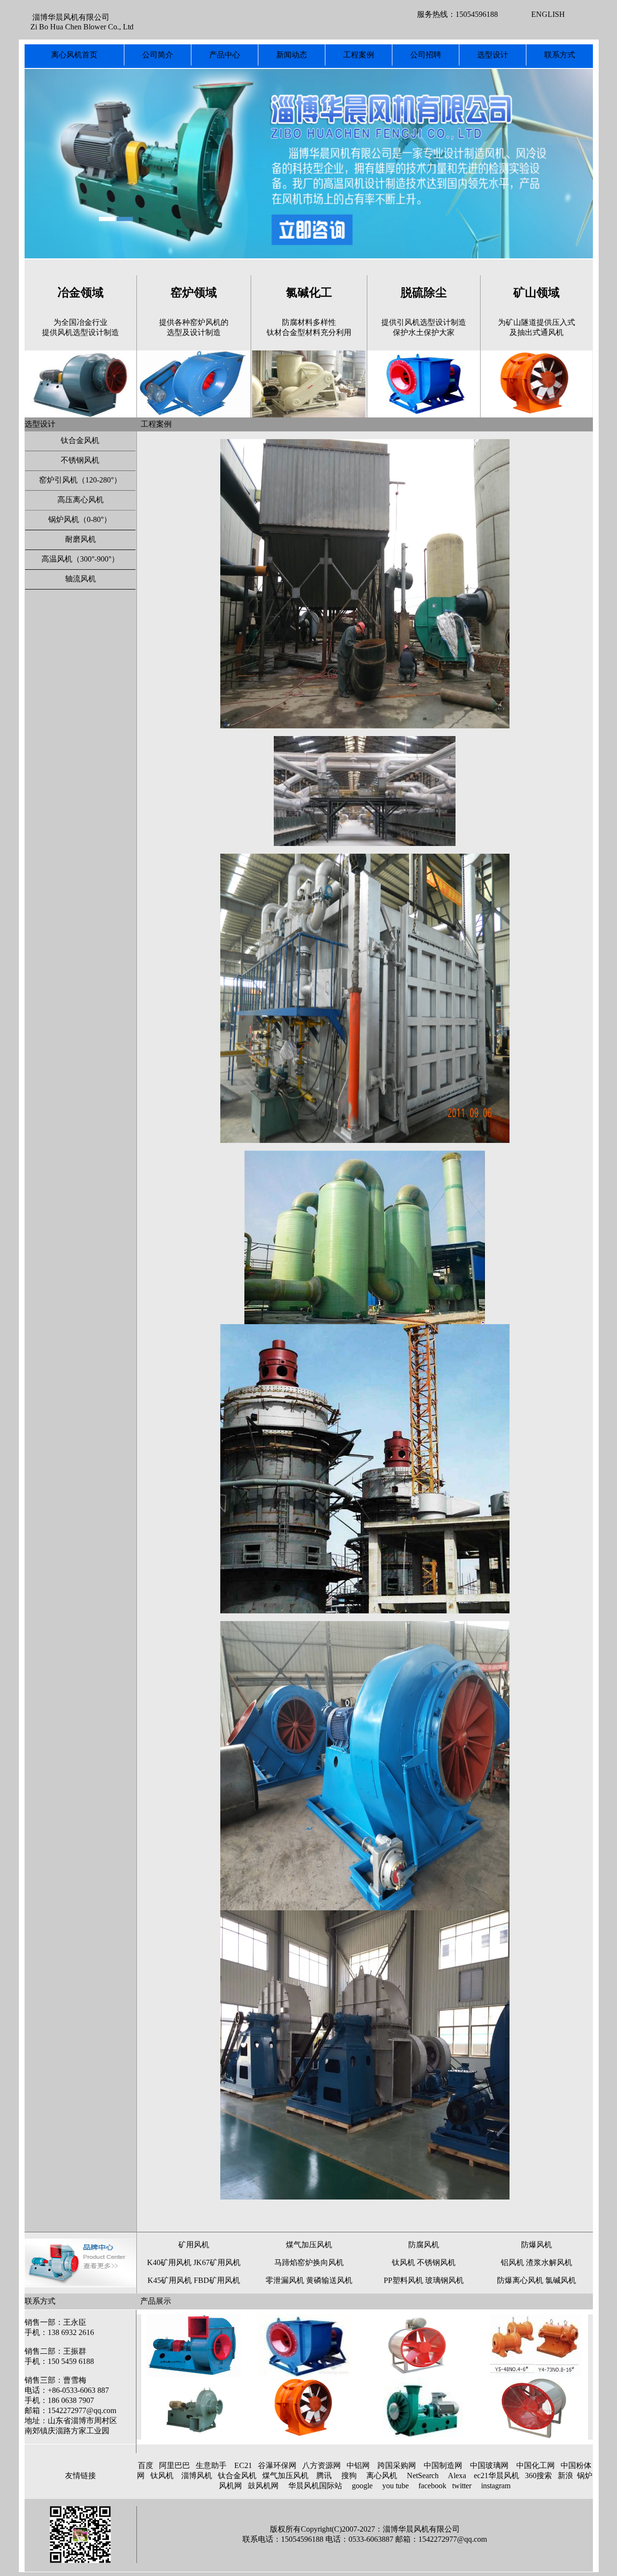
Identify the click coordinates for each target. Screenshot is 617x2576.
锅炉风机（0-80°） (80, 519)
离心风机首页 (74, 55)
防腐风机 (424, 2245)
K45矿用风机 (170, 2280)
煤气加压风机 (309, 2245)
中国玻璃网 (489, 2465)
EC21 (243, 2465)
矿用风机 (194, 2245)
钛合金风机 (80, 440)
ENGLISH (548, 14)
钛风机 (403, 2262)
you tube (396, 2486)
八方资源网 (322, 2465)
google (362, 2486)
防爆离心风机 (520, 2280)
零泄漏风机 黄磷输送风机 (309, 2280)
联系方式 (560, 55)
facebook (432, 2486)
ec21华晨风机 (496, 2475)
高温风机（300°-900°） (80, 559)
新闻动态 (292, 55)
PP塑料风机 (403, 2280)
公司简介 (158, 55)
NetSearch (423, 2475)
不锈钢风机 (80, 460)
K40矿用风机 (169, 2262)
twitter (462, 2486)
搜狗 (349, 2475)
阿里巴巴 (174, 2465)
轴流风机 (80, 579)
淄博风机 (197, 2475)
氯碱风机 (561, 2280)
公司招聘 (426, 55)
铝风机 (512, 2262)
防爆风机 (537, 2245)
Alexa (457, 2475)
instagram (496, 2486)
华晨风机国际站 (315, 2486)
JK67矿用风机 (217, 2262)
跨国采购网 (397, 2465)
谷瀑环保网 (277, 2465)
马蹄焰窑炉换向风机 (309, 2262)
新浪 (565, 2475)
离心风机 (382, 2475)
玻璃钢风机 (443, 2280)
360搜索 (538, 2475)
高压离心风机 (80, 500)
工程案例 (359, 55)
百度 (146, 2465)
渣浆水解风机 (549, 2262)
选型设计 (493, 55)
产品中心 (225, 55)
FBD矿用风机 (216, 2280)
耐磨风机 (80, 539)
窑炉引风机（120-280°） (80, 480)
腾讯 (324, 2475)
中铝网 (358, 2465)
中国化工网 (536, 2465)
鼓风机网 (263, 2486)
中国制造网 (443, 2465)
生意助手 (211, 2465)
